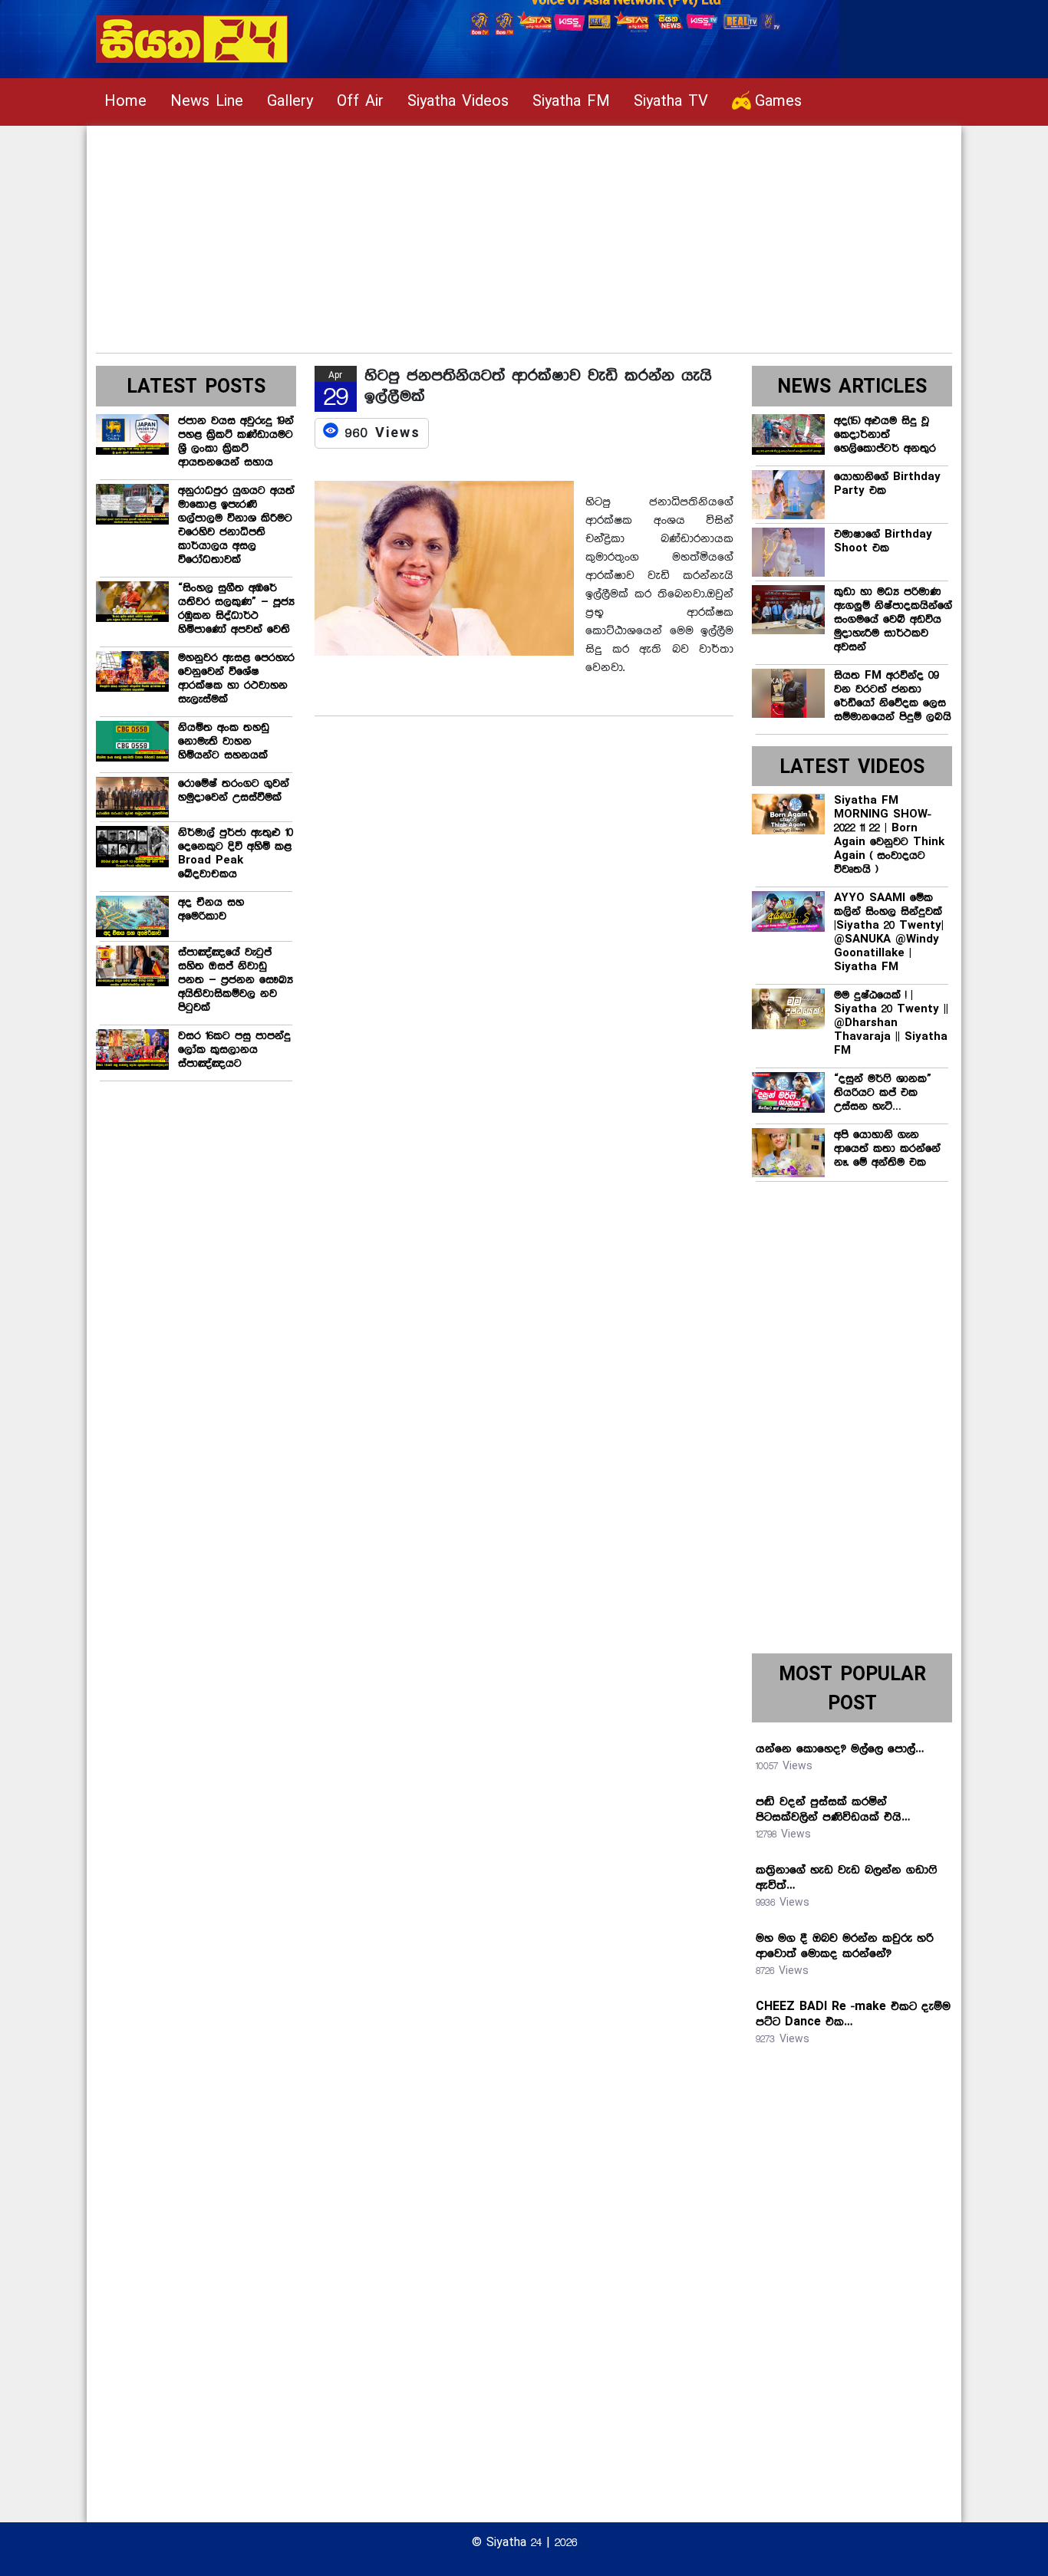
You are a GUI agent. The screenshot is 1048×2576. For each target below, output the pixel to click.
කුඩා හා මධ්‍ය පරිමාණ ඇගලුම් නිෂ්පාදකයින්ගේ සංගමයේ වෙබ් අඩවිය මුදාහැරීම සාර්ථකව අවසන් (893, 620)
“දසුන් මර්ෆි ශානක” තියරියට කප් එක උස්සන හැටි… (883, 1093)
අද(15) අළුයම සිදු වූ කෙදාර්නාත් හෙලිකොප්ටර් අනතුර (885, 435)
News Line (207, 102)
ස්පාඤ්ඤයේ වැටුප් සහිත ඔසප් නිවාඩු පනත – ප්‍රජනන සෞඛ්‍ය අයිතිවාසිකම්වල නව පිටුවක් (236, 980)
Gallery (290, 102)
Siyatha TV (671, 102)
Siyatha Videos (458, 102)
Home (125, 102)
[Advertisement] (524, 233)
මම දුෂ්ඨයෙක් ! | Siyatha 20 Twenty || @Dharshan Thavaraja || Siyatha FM (891, 1023)
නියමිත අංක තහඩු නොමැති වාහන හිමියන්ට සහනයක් (224, 742)
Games (778, 102)
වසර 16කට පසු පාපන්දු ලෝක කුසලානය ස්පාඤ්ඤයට (234, 1050)
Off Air (360, 102)
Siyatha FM (571, 102)
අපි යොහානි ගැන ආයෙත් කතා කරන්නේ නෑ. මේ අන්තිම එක (887, 1149)
